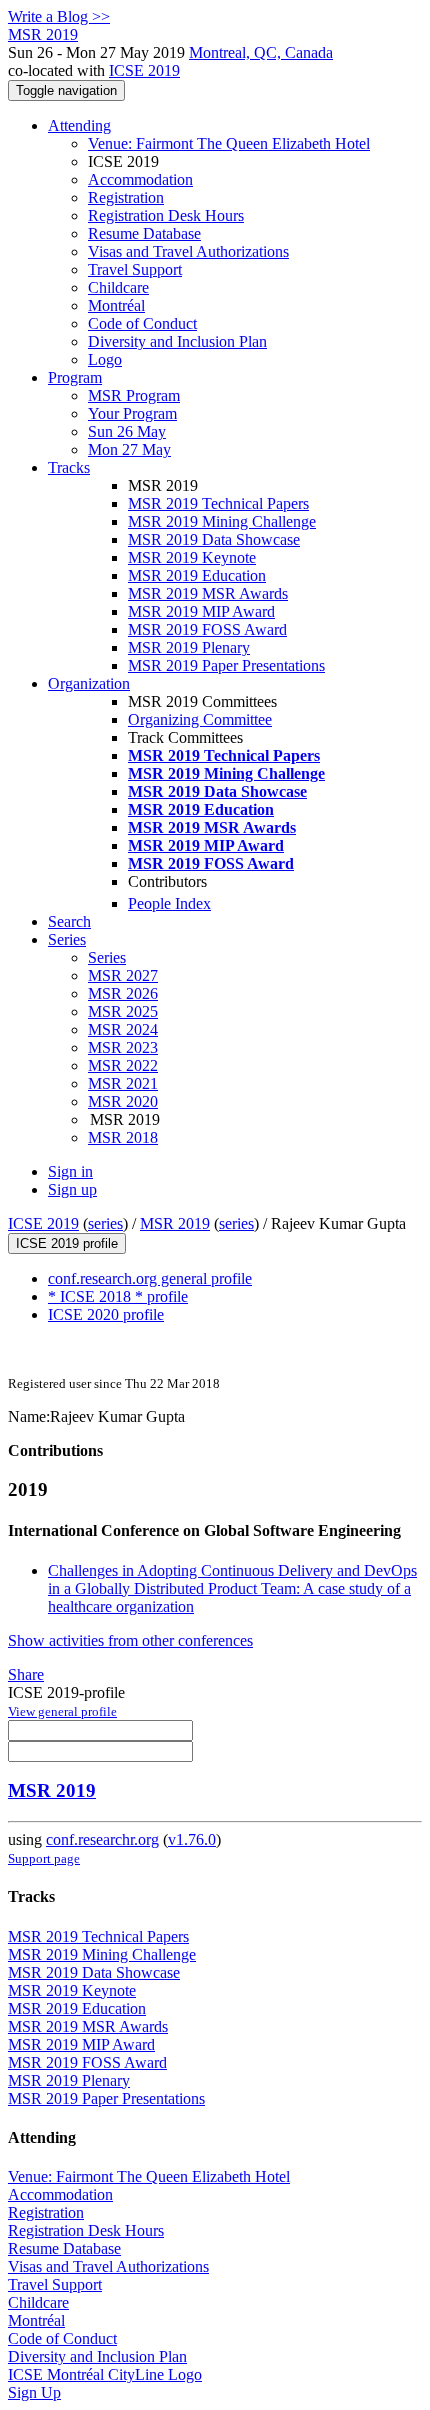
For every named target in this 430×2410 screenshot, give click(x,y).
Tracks (69, 467)
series (105, 1223)
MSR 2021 (123, 1083)
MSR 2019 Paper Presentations (226, 665)
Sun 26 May (127, 431)
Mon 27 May (129, 449)
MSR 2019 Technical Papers (218, 503)
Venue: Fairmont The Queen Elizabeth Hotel (229, 143)
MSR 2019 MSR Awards (208, 593)
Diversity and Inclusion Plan (177, 341)
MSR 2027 (123, 975)
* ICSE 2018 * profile (118, 1296)
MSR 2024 (123, 1029)
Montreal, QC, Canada (261, 52)
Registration (126, 197)
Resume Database (144, 233)
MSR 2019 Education (197, 575)
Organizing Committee (200, 719)
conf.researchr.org (102, 1839)
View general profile (62, 1711)
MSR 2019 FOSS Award (207, 629)
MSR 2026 (123, 993)
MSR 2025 (123, 1011)
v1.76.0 (192, 1839)
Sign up (72, 1189)
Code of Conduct (142, 323)
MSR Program (134, 395)
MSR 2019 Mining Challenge (222, 521)
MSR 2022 (123, 1065)
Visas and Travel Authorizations (188, 251)
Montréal (116, 305)
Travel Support (135, 269)
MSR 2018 (123, 1137)
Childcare (118, 287)
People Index (169, 903)
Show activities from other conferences (130, 1640)
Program (75, 377)
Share (26, 1674)
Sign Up (34, 2392)
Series (107, 957)
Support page (44, 1858)
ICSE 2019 (144, 70)
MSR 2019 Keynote (192, 557)
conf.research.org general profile (150, 1278)
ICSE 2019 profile (67, 1243)
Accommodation (140, 179)
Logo (105, 359)
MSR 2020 (123, 1101)
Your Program (132, 413)
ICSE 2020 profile (106, 1314)
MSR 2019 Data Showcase (214, 539)
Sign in (70, 1171)
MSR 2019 (175, 1223)
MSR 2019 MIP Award (201, 611)
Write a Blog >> (59, 16)
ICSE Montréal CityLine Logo (105, 2374)
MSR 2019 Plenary (189, 647)
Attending (79, 125)
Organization (89, 683)
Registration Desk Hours (166, 215)
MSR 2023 (123, 1047)
